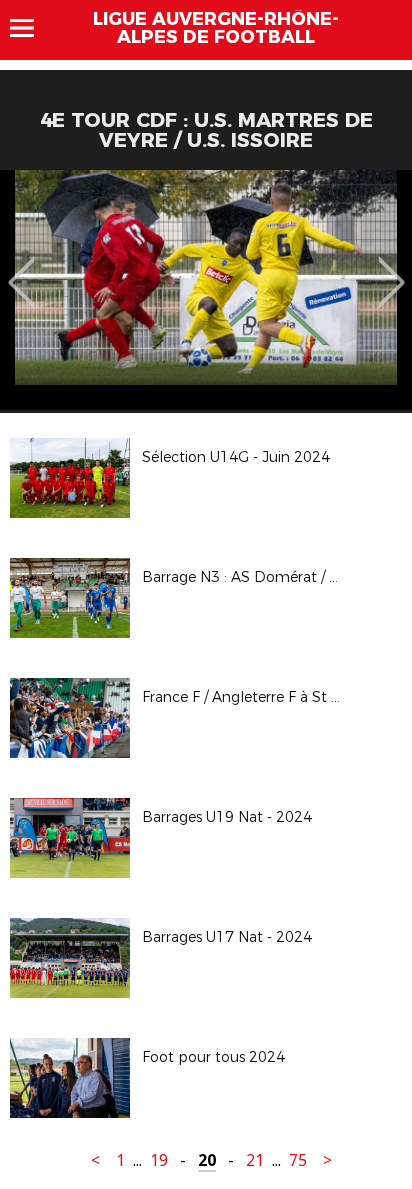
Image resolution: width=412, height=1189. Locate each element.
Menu (31, 28)
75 (298, 1160)
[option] (206, 290)
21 (255, 1160)
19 (159, 1160)
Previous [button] (21, 268)
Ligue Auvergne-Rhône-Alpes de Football (216, 28)
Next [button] (391, 268)
